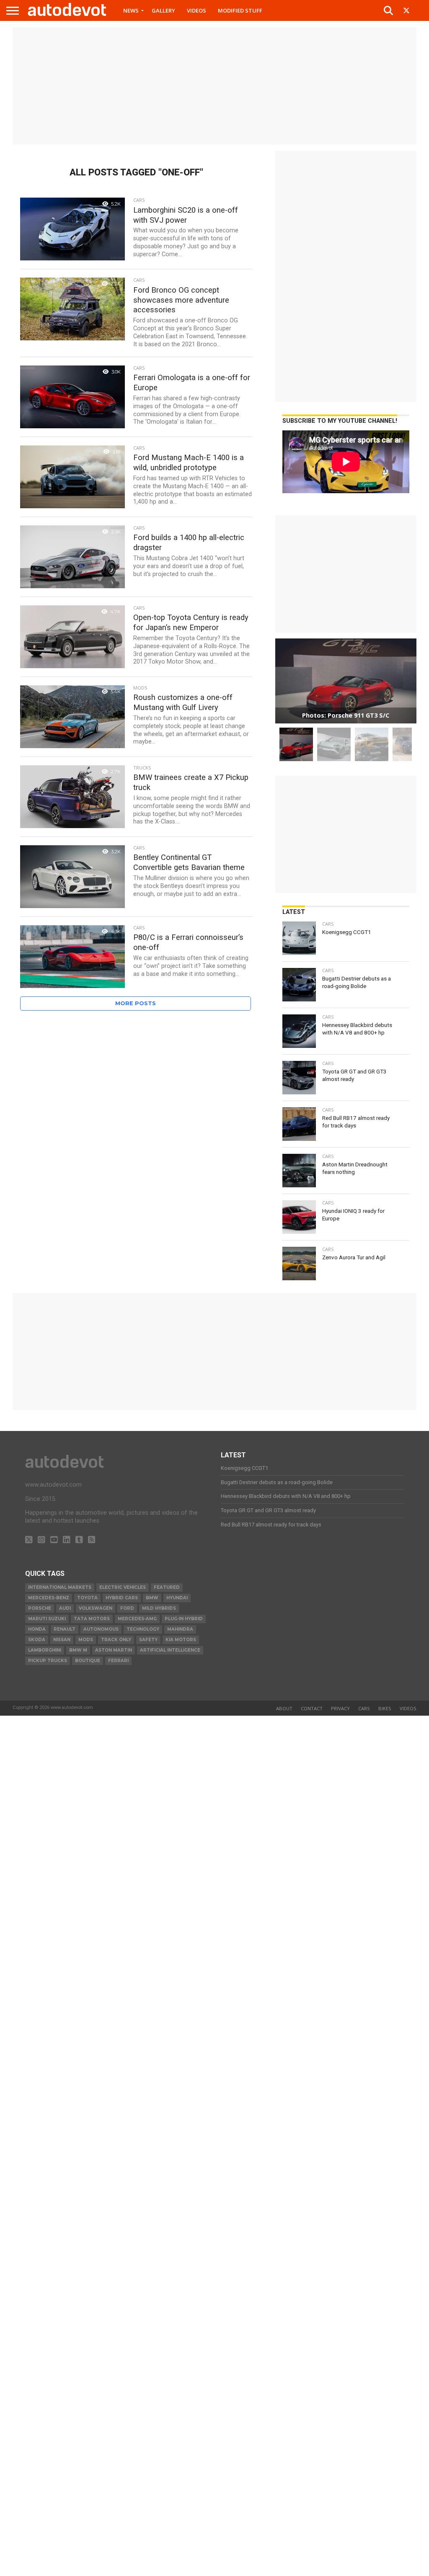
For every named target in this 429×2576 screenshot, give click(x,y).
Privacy (340, 1708)
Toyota (87, 1598)
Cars (364, 1708)
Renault (65, 1629)
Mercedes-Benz (49, 1598)
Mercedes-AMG (137, 1619)
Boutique (88, 1661)
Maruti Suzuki (47, 1619)
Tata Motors (92, 1619)
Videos (196, 10)
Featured (167, 1587)
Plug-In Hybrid (184, 1619)
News (131, 10)
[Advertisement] (214, 86)
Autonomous (101, 1629)
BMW (152, 1598)
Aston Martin (114, 1650)
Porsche (40, 1608)
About (284, 1708)
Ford (127, 1608)
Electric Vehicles (123, 1587)
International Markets (60, 1587)
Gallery (163, 10)
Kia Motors (181, 1640)
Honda (37, 1629)
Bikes (385, 1708)
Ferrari (118, 1661)
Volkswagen (96, 1608)
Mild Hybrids (159, 1608)
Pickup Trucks (48, 1661)
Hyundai (177, 1598)
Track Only (116, 1640)
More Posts (136, 1003)
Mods (86, 1640)
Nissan (62, 1640)
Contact (312, 1708)
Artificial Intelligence (170, 1650)
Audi (65, 1608)
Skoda (37, 1640)
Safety (148, 1640)
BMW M (78, 1650)
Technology (143, 1629)
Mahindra (180, 1629)
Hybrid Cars (122, 1598)
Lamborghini (45, 1650)
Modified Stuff (240, 10)
